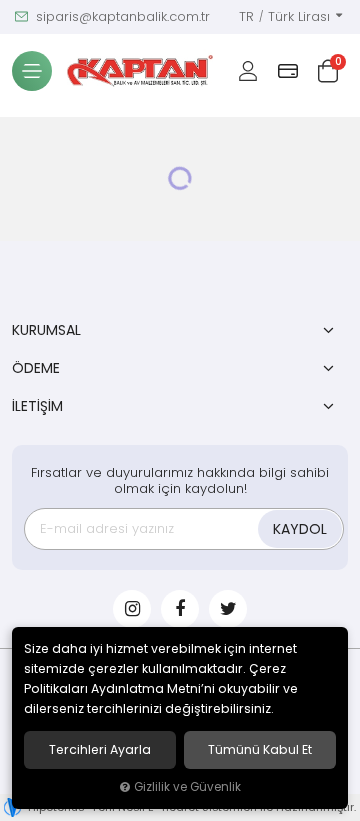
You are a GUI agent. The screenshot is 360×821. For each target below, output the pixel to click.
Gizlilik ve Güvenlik (187, 787)
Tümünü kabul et (260, 750)
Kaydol (300, 529)
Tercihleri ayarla (100, 750)
